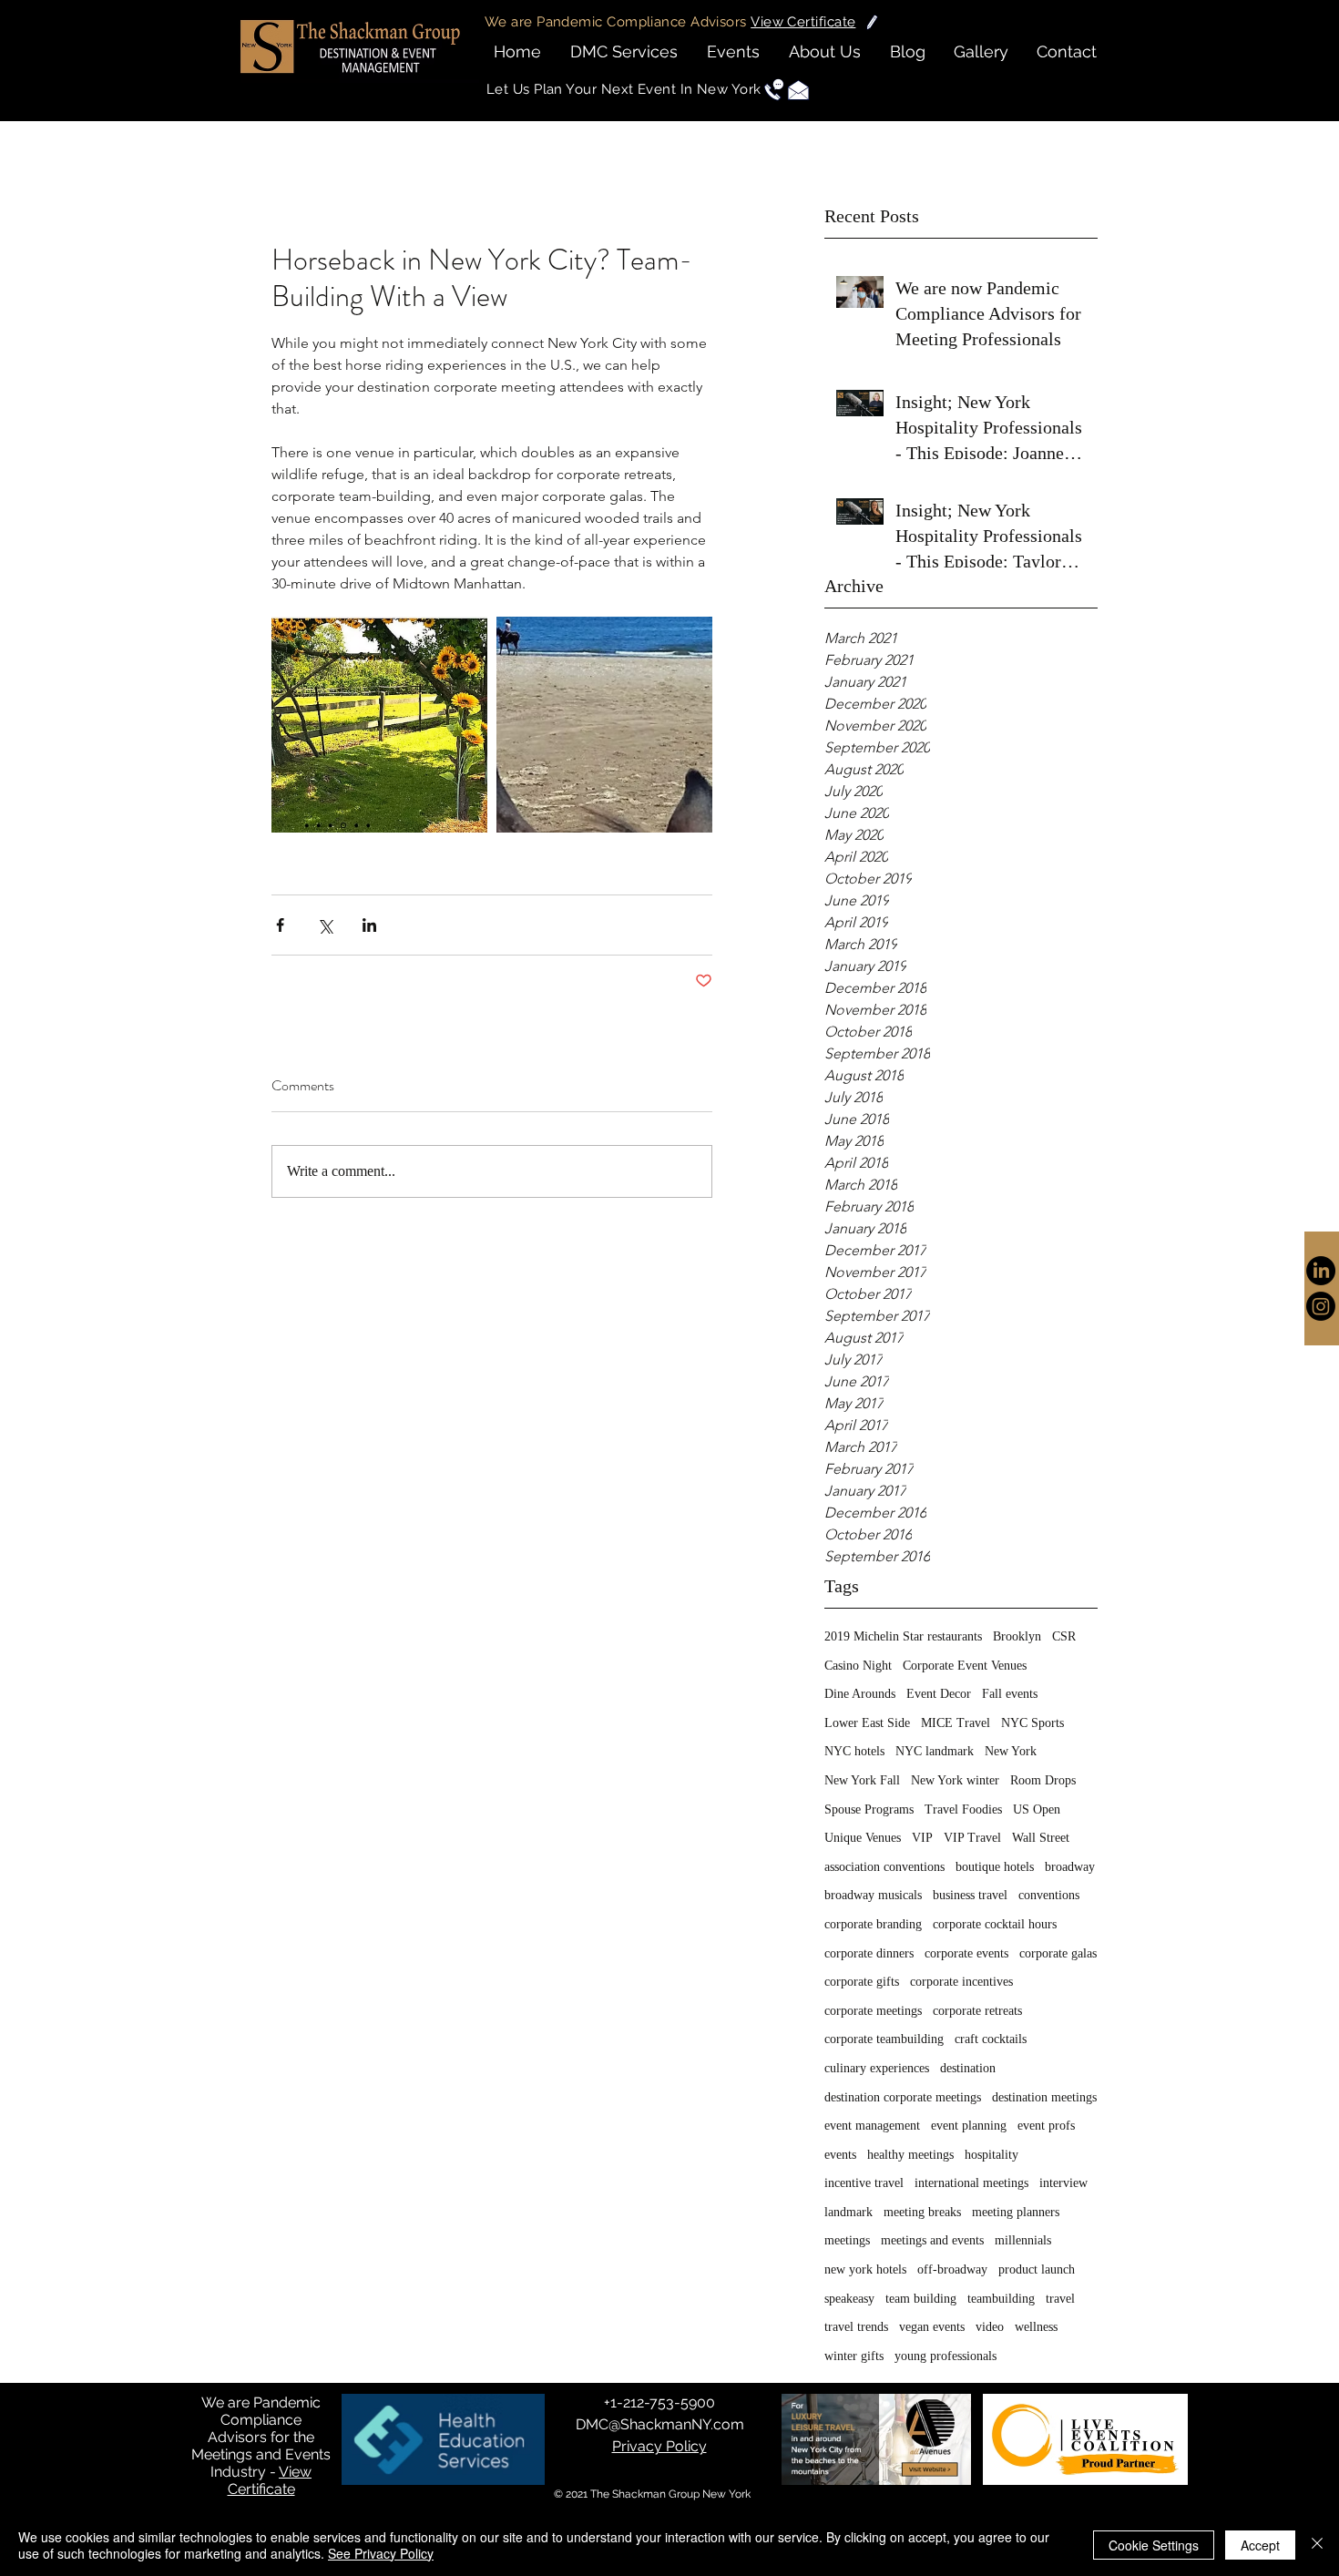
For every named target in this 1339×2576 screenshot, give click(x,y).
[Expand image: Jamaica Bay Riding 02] (379, 725)
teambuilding (1001, 2299)
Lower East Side (867, 1723)
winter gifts (854, 2356)
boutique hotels (995, 1867)
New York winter (955, 1780)
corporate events (966, 1953)
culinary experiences (877, 2068)
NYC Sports (1032, 1723)
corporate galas (1058, 1953)
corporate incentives (961, 1982)
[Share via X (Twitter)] (325, 925)
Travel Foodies (963, 1809)
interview (1063, 2183)
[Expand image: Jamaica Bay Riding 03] (604, 725)
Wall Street (1041, 1838)
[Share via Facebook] (280, 925)
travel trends (856, 2327)
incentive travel (864, 2183)
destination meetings (1044, 2097)
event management (872, 2126)
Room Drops (1043, 1780)
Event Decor (939, 1694)
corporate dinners (869, 1953)
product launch (1037, 2269)
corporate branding (873, 1924)
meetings (847, 2240)
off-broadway (952, 2269)
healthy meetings (910, 2155)
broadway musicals (873, 1895)
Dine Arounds (860, 1694)
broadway (1070, 1867)
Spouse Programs (869, 1809)
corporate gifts (862, 1982)
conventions (1049, 1895)
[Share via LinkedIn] (369, 925)
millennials (1023, 2240)
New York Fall (862, 1780)
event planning (969, 2126)
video (990, 2327)
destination (968, 2068)
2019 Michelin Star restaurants (903, 1636)
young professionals (945, 2356)
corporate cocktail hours (995, 1924)
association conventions (884, 1867)
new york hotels (865, 2269)
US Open (1037, 1809)
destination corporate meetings (903, 2097)
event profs (1046, 2126)
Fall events (1010, 1694)
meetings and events (932, 2240)
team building (921, 2299)
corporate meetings (873, 2011)
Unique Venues (863, 1838)
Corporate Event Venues (965, 1666)
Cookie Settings (1154, 2545)
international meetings (971, 2183)
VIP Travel (972, 1838)
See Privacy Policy (381, 2553)
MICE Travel (956, 1723)
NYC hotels (854, 1751)
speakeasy (849, 2299)
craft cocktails (991, 2039)
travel (1060, 2299)
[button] (803, 22)
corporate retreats (977, 2011)
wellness (1036, 2327)
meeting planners (1016, 2212)
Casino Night (858, 1666)
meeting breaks (922, 2212)
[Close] (1317, 2545)
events (840, 2155)
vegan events (932, 2327)
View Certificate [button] (270, 2480)
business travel (970, 1895)
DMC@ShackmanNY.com (660, 2424)
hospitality (991, 2155)
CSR (1064, 1636)
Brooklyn (1017, 1636)
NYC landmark (935, 1751)
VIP (922, 1838)
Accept (1260, 2545)
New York (1011, 1751)
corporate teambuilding (884, 2039)
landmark (848, 2212)
